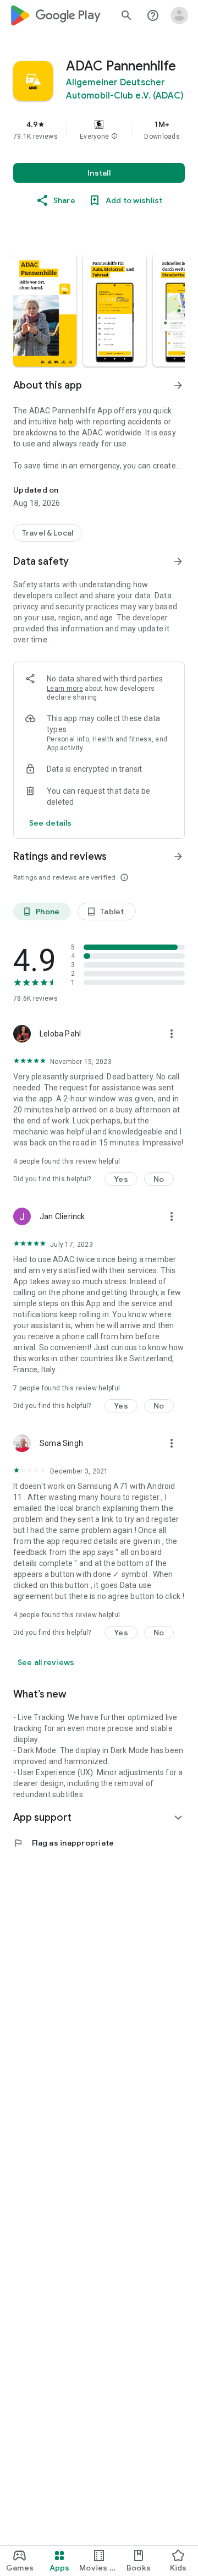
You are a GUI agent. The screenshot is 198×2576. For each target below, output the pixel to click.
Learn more (65, 689)
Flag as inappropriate (64, 1843)
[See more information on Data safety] (178, 561)
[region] (99, 130)
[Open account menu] (179, 15)
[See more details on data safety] (51, 823)
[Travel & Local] (48, 533)
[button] (114, 137)
